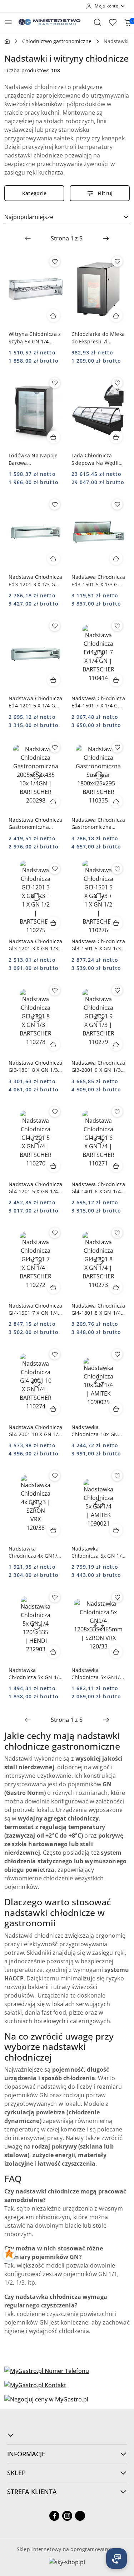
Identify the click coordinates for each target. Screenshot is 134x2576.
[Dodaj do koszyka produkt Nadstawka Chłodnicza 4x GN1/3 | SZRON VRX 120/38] (54, 1530)
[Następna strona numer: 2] (106, 238)
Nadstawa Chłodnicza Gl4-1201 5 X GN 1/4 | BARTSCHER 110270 (36, 1188)
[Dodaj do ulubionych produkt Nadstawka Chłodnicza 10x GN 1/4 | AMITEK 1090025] (117, 1354)
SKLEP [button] (16, 2473)
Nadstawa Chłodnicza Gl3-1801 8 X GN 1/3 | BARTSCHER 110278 (36, 1066)
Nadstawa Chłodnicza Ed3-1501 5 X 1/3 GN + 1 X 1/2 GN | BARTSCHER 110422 (98, 581)
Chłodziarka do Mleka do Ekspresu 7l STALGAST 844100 (98, 338)
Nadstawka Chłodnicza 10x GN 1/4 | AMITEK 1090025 (95, 1431)
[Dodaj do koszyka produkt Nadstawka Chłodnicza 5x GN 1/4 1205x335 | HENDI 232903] (54, 1652)
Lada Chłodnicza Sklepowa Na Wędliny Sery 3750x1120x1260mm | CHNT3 (98, 459)
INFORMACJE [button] (26, 2454)
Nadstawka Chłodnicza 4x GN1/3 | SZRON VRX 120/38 (34, 1552)
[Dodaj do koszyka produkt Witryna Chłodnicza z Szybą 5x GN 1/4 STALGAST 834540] (54, 316)
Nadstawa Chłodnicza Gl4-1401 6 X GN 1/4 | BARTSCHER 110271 (98, 1188)
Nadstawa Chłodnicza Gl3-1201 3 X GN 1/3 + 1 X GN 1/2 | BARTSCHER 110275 (36, 945)
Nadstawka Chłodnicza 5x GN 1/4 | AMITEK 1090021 (98, 1552)
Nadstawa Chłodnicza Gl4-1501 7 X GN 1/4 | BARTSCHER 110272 (36, 1309)
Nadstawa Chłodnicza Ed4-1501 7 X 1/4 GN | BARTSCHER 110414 (98, 702)
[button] (67, 2435)
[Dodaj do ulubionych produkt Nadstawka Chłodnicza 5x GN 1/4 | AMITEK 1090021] (117, 1476)
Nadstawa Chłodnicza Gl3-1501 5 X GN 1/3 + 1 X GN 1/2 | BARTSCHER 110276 (98, 945)
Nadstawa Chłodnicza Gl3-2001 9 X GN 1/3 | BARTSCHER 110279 (98, 1066)
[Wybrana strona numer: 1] (67, 238)
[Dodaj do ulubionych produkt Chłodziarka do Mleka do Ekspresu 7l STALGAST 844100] (117, 261)
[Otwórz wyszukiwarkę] (98, 22)
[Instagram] (67, 2516)
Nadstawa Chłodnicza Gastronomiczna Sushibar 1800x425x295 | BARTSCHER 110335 (98, 824)
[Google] (80, 2516)
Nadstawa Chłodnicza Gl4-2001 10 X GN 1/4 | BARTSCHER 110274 (35, 1431)
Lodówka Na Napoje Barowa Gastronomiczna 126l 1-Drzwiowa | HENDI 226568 (35, 459)
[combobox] (67, 217)
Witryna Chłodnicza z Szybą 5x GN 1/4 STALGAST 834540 (35, 338)
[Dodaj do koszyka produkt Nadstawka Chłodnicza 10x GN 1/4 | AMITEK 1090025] (116, 1409)
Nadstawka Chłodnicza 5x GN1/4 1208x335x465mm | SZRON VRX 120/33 (97, 1674)
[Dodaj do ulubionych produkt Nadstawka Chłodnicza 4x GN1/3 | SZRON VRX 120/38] (55, 1476)
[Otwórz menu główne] (8, 22)
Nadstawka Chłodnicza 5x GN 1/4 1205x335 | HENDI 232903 (35, 1674)
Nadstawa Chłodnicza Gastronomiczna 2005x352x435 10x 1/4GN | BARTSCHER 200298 (35, 824)
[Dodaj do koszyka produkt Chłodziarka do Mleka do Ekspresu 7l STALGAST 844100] (116, 316)
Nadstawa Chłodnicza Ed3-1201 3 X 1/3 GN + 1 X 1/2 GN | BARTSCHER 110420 (35, 581)
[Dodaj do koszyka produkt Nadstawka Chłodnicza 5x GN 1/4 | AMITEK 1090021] (116, 1530)
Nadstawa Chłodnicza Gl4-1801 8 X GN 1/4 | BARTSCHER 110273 (98, 1309)
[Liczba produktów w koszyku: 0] (128, 22)
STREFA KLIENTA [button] (32, 2492)
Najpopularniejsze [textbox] (29, 217)
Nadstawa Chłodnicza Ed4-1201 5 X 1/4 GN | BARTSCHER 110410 (35, 702)
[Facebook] (54, 2516)
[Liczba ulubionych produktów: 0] (113, 22)
